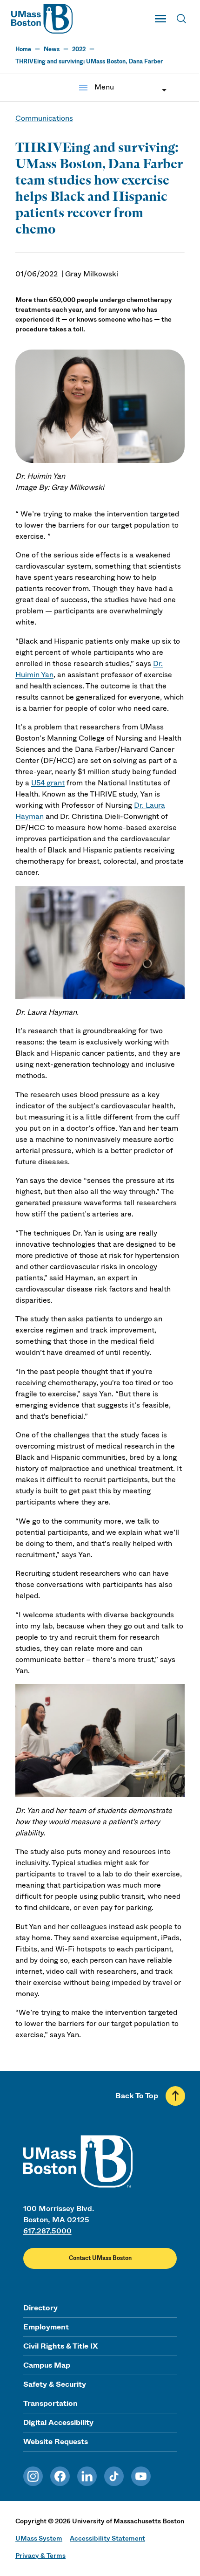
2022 (79, 49)
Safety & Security (55, 2384)
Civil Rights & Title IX (60, 2346)
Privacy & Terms (40, 2555)
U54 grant (48, 783)
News (52, 49)
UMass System (39, 2538)
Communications (44, 118)
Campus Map (47, 2365)
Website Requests (56, 2442)
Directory (40, 2308)
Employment (46, 2327)
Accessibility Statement (107, 2538)
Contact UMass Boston (100, 2258)
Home (23, 49)
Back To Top (137, 2096)
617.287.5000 (47, 2231)
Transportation (50, 2403)
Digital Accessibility (58, 2422)
